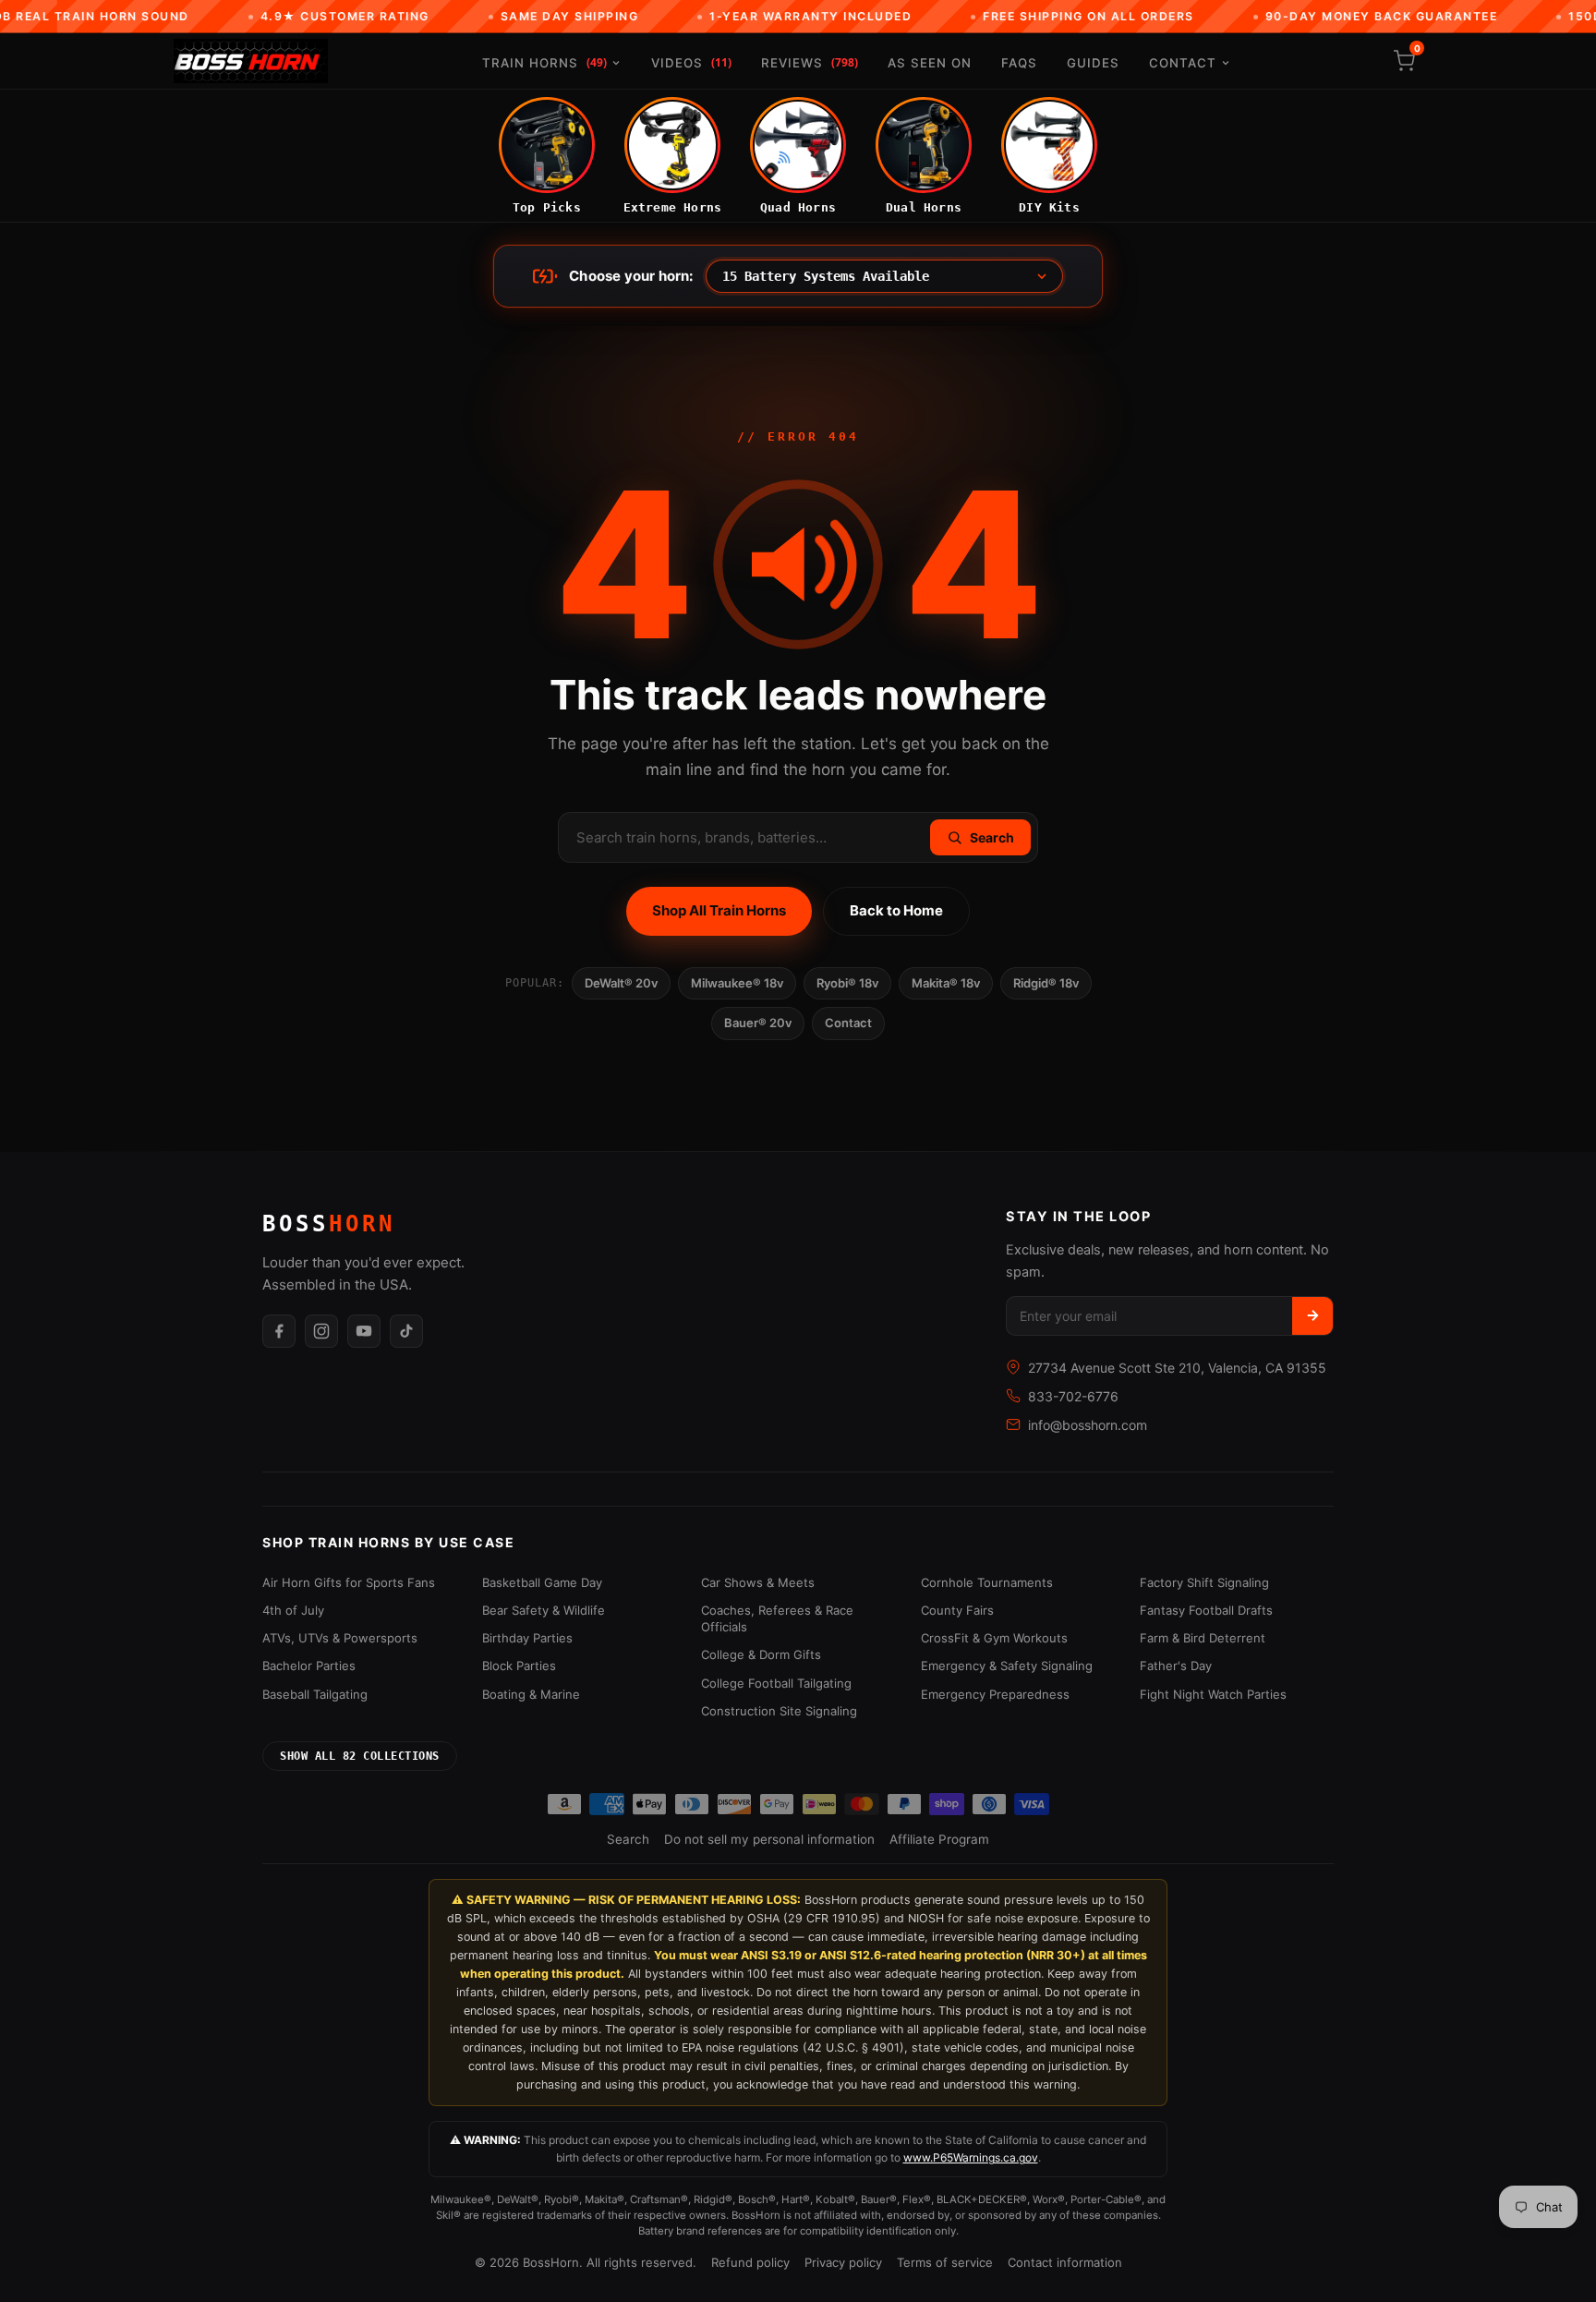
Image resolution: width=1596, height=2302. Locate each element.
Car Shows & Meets (758, 1582)
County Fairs (957, 1610)
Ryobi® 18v (847, 983)
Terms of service (945, 2262)
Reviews (810, 62)
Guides (1093, 63)
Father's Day (1176, 1666)
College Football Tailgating (776, 1683)
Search (628, 1839)
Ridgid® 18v (1046, 983)
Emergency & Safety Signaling (1007, 1666)
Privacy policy (843, 2262)
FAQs (1019, 63)
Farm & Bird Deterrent (1203, 1638)
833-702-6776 (1073, 1396)
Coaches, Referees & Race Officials (777, 1618)
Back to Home (896, 910)
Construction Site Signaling (779, 1711)
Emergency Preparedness (995, 1694)
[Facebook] (279, 1331)
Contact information (1065, 2262)
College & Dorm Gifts (761, 1654)
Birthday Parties (527, 1638)
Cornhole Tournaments (987, 1582)
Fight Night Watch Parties (1213, 1694)
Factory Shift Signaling (1204, 1582)
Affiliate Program (939, 1839)
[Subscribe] (1312, 1316)
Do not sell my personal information (769, 1839)
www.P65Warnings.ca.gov (971, 2157)
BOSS (329, 1224)
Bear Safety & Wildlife (544, 1610)
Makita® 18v (946, 983)
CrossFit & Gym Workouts (994, 1638)
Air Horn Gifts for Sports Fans (349, 1582)
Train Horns (544, 62)
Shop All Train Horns (719, 910)
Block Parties (519, 1666)
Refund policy (750, 2262)
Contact (1183, 63)
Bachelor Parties (309, 1666)
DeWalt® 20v (621, 983)
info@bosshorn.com (1088, 1425)
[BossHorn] (251, 61)
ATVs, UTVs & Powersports (340, 1638)
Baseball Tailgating (315, 1694)
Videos (691, 62)
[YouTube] (364, 1331)
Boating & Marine (531, 1694)
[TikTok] (406, 1331)
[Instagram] (321, 1331)
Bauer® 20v (758, 1023)
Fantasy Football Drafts (1206, 1610)
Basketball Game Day (542, 1582)
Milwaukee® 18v (737, 983)
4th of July (293, 1610)
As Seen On (930, 63)
